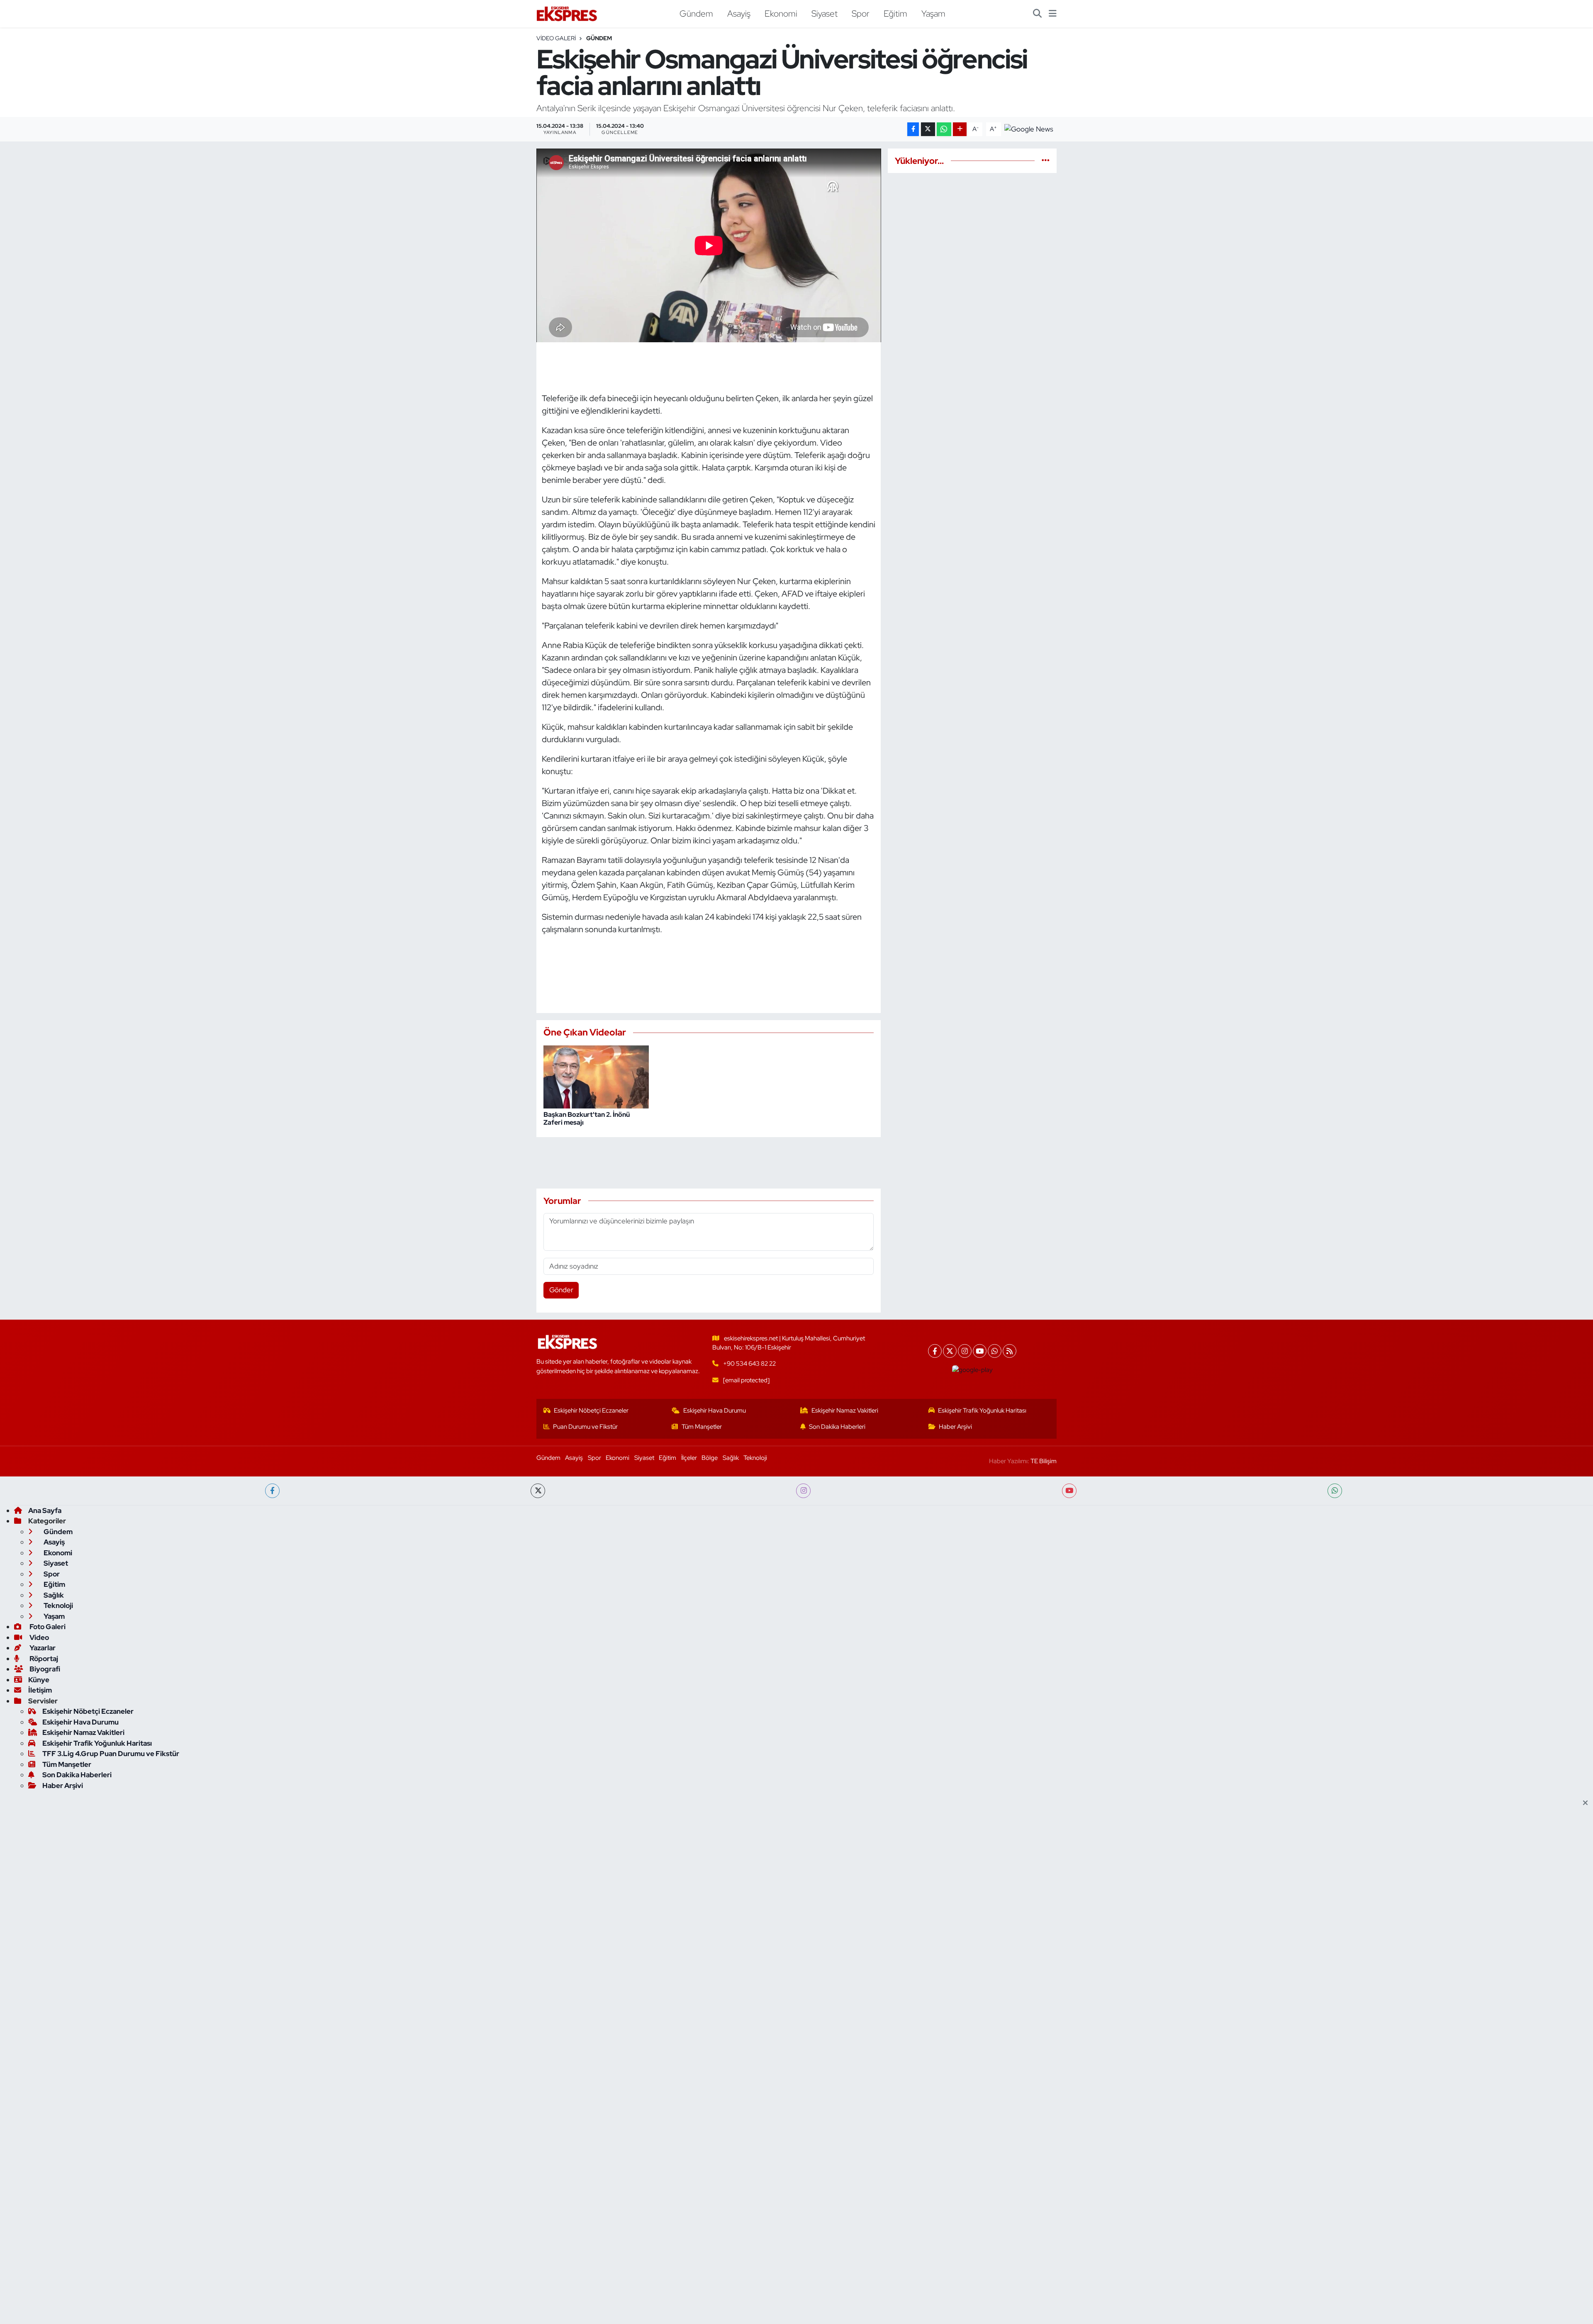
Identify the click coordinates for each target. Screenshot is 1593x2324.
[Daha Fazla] (960, 129)
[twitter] (538, 1491)
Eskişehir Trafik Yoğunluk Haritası (982, 1410)
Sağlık (731, 1458)
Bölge (710, 1458)
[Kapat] (1588, 1803)
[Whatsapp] (995, 1351)
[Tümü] (1046, 161)
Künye (39, 1680)
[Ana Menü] (1053, 14)
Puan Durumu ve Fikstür (585, 1427)
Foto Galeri (47, 1627)
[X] (950, 1351)
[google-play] (973, 1370)
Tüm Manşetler (702, 1427)
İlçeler (689, 1458)
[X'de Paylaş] (928, 129)
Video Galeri (556, 38)
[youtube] (1069, 1491)
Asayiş (739, 13)
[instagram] (803, 1491)
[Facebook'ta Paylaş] (913, 129)
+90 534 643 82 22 (749, 1364)
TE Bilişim (1044, 1461)
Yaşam (933, 13)
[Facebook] (935, 1351)
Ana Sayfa (45, 1510)
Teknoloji (755, 1458)
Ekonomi (781, 13)
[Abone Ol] (1029, 129)
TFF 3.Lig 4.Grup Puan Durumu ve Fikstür (111, 1754)
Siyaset (825, 13)
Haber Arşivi (955, 1427)
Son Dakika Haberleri (837, 1427)
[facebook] (272, 1491)
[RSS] (1010, 1351)
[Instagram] (965, 1351)
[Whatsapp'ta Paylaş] (944, 129)
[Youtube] (980, 1351)
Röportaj (43, 1659)
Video (39, 1637)
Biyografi (44, 1669)
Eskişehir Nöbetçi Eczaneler (591, 1410)
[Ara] (1037, 14)
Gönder (561, 1290)
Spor (861, 13)
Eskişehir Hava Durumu (715, 1410)
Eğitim (895, 13)
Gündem (696, 13)
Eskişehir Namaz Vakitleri (845, 1410)
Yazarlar (42, 1648)
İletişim (40, 1690)
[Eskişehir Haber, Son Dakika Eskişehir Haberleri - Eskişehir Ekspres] (568, 14)
